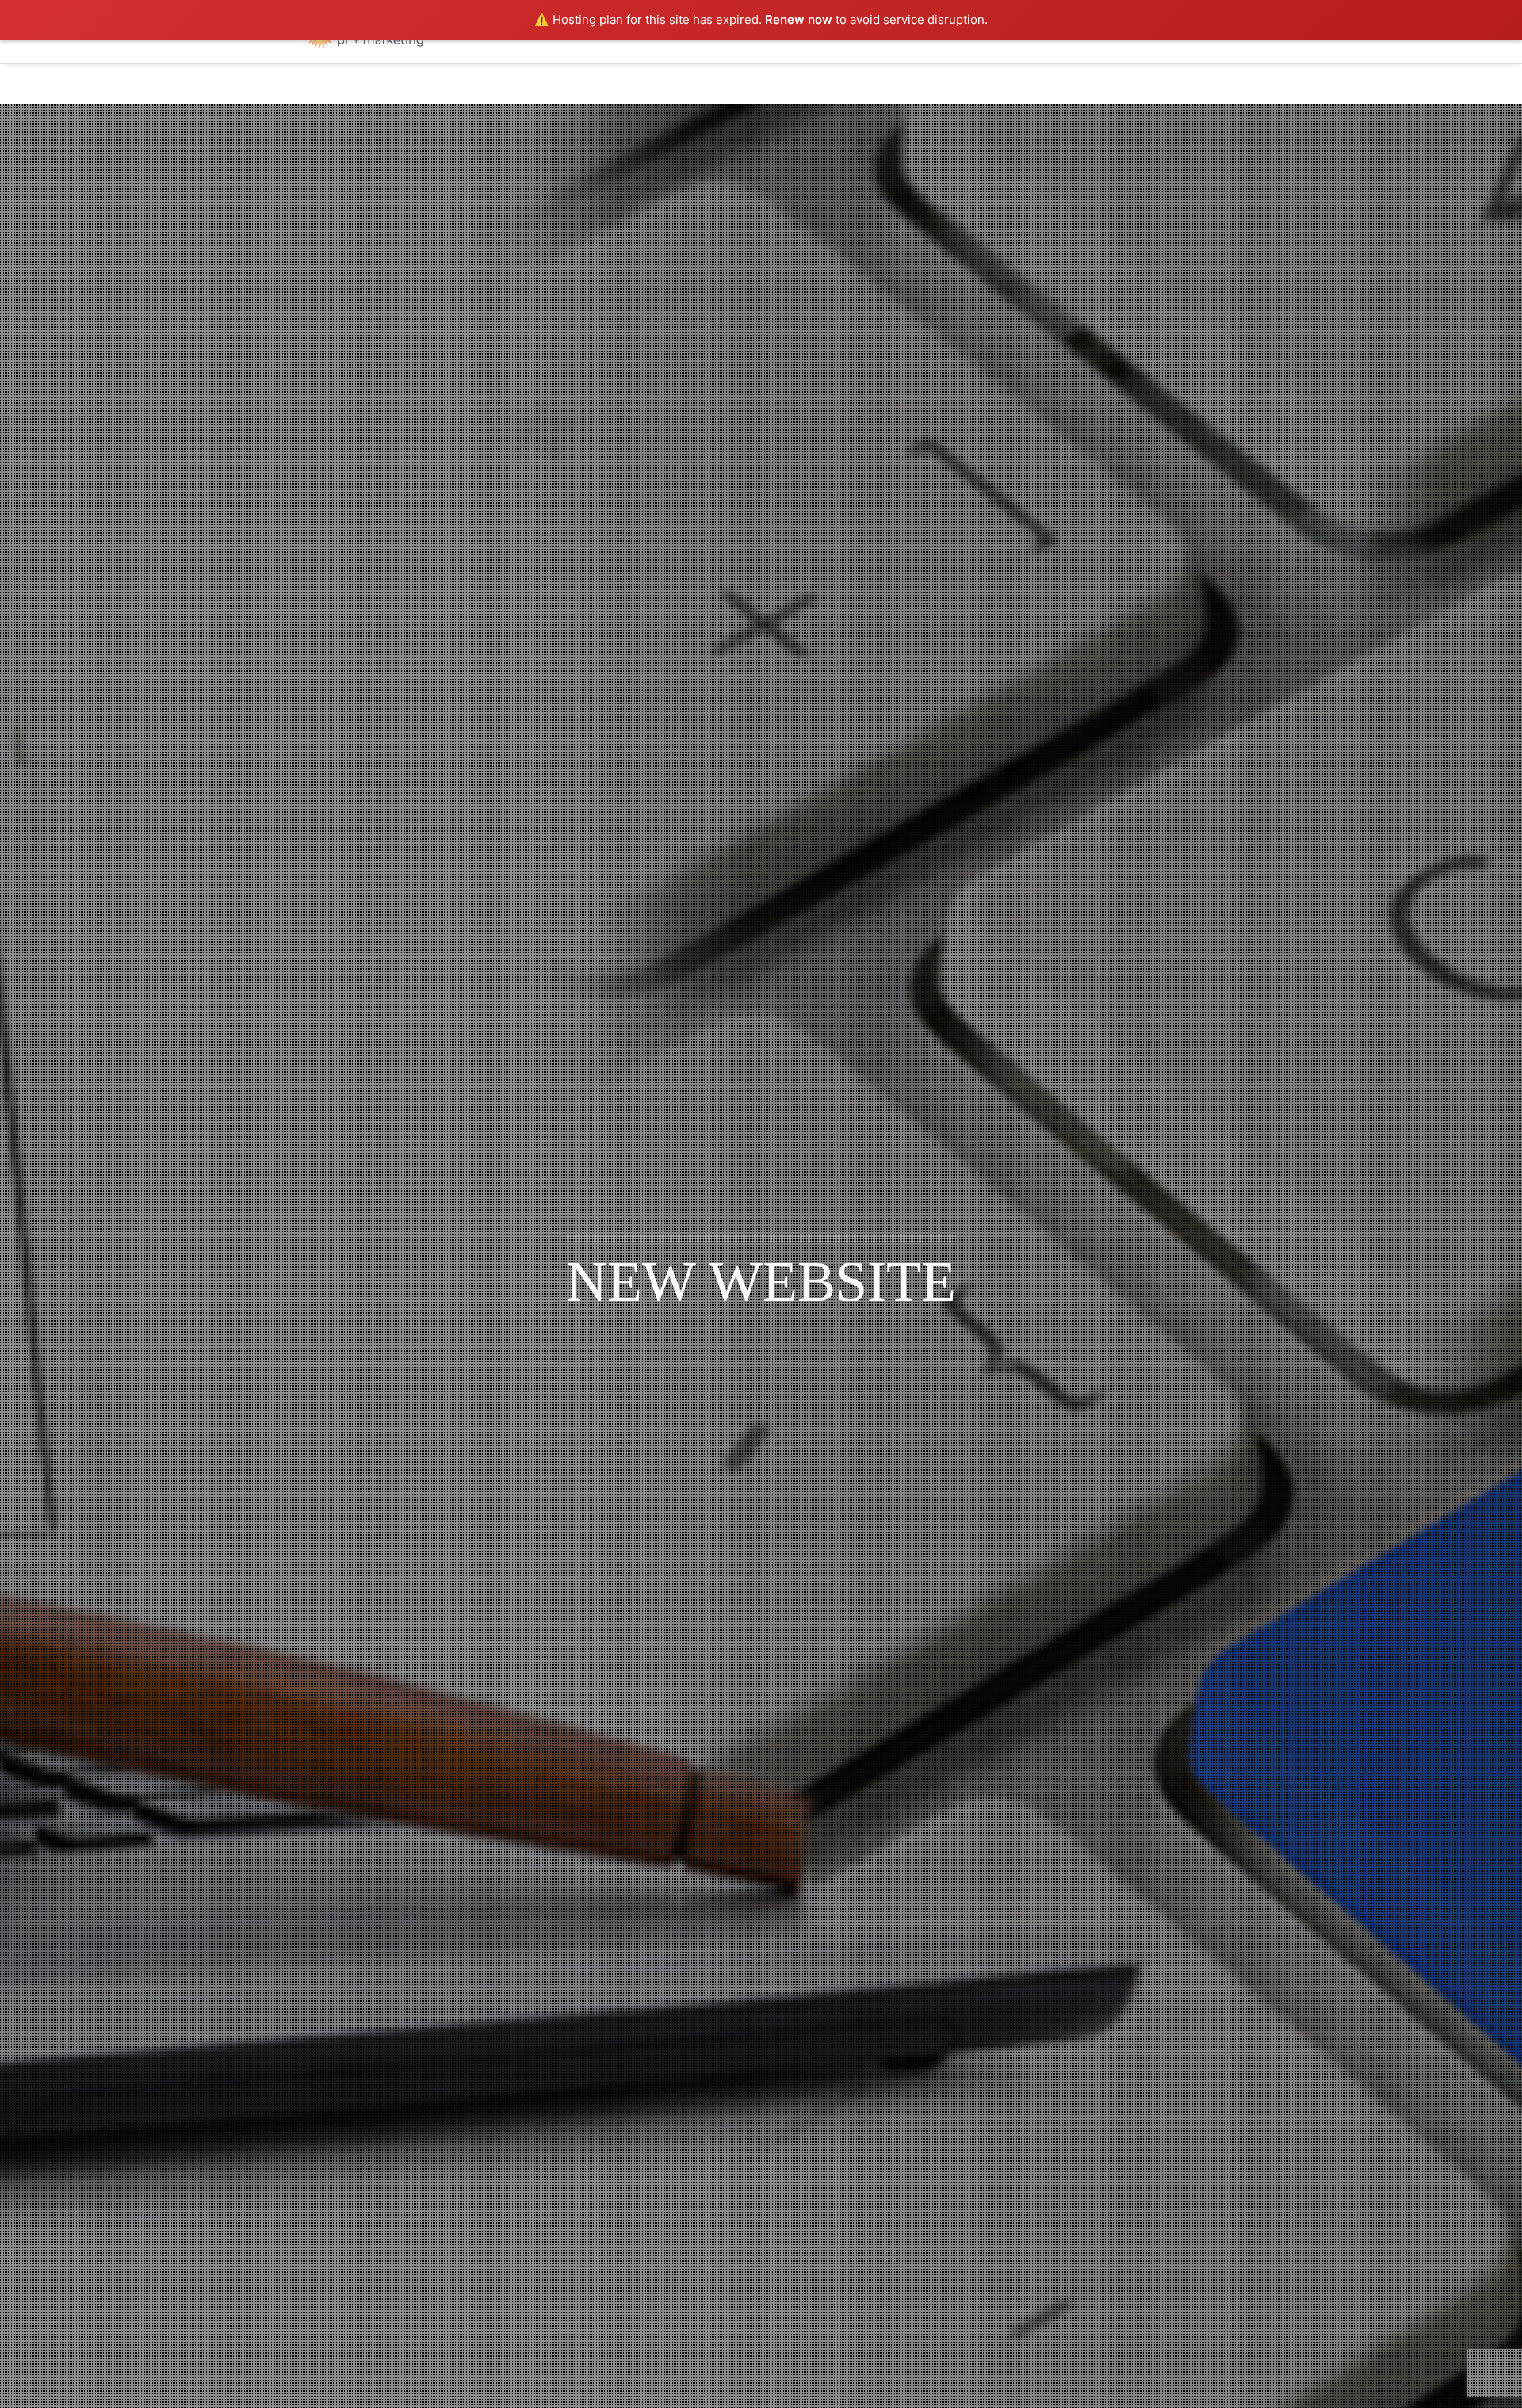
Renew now (799, 19)
